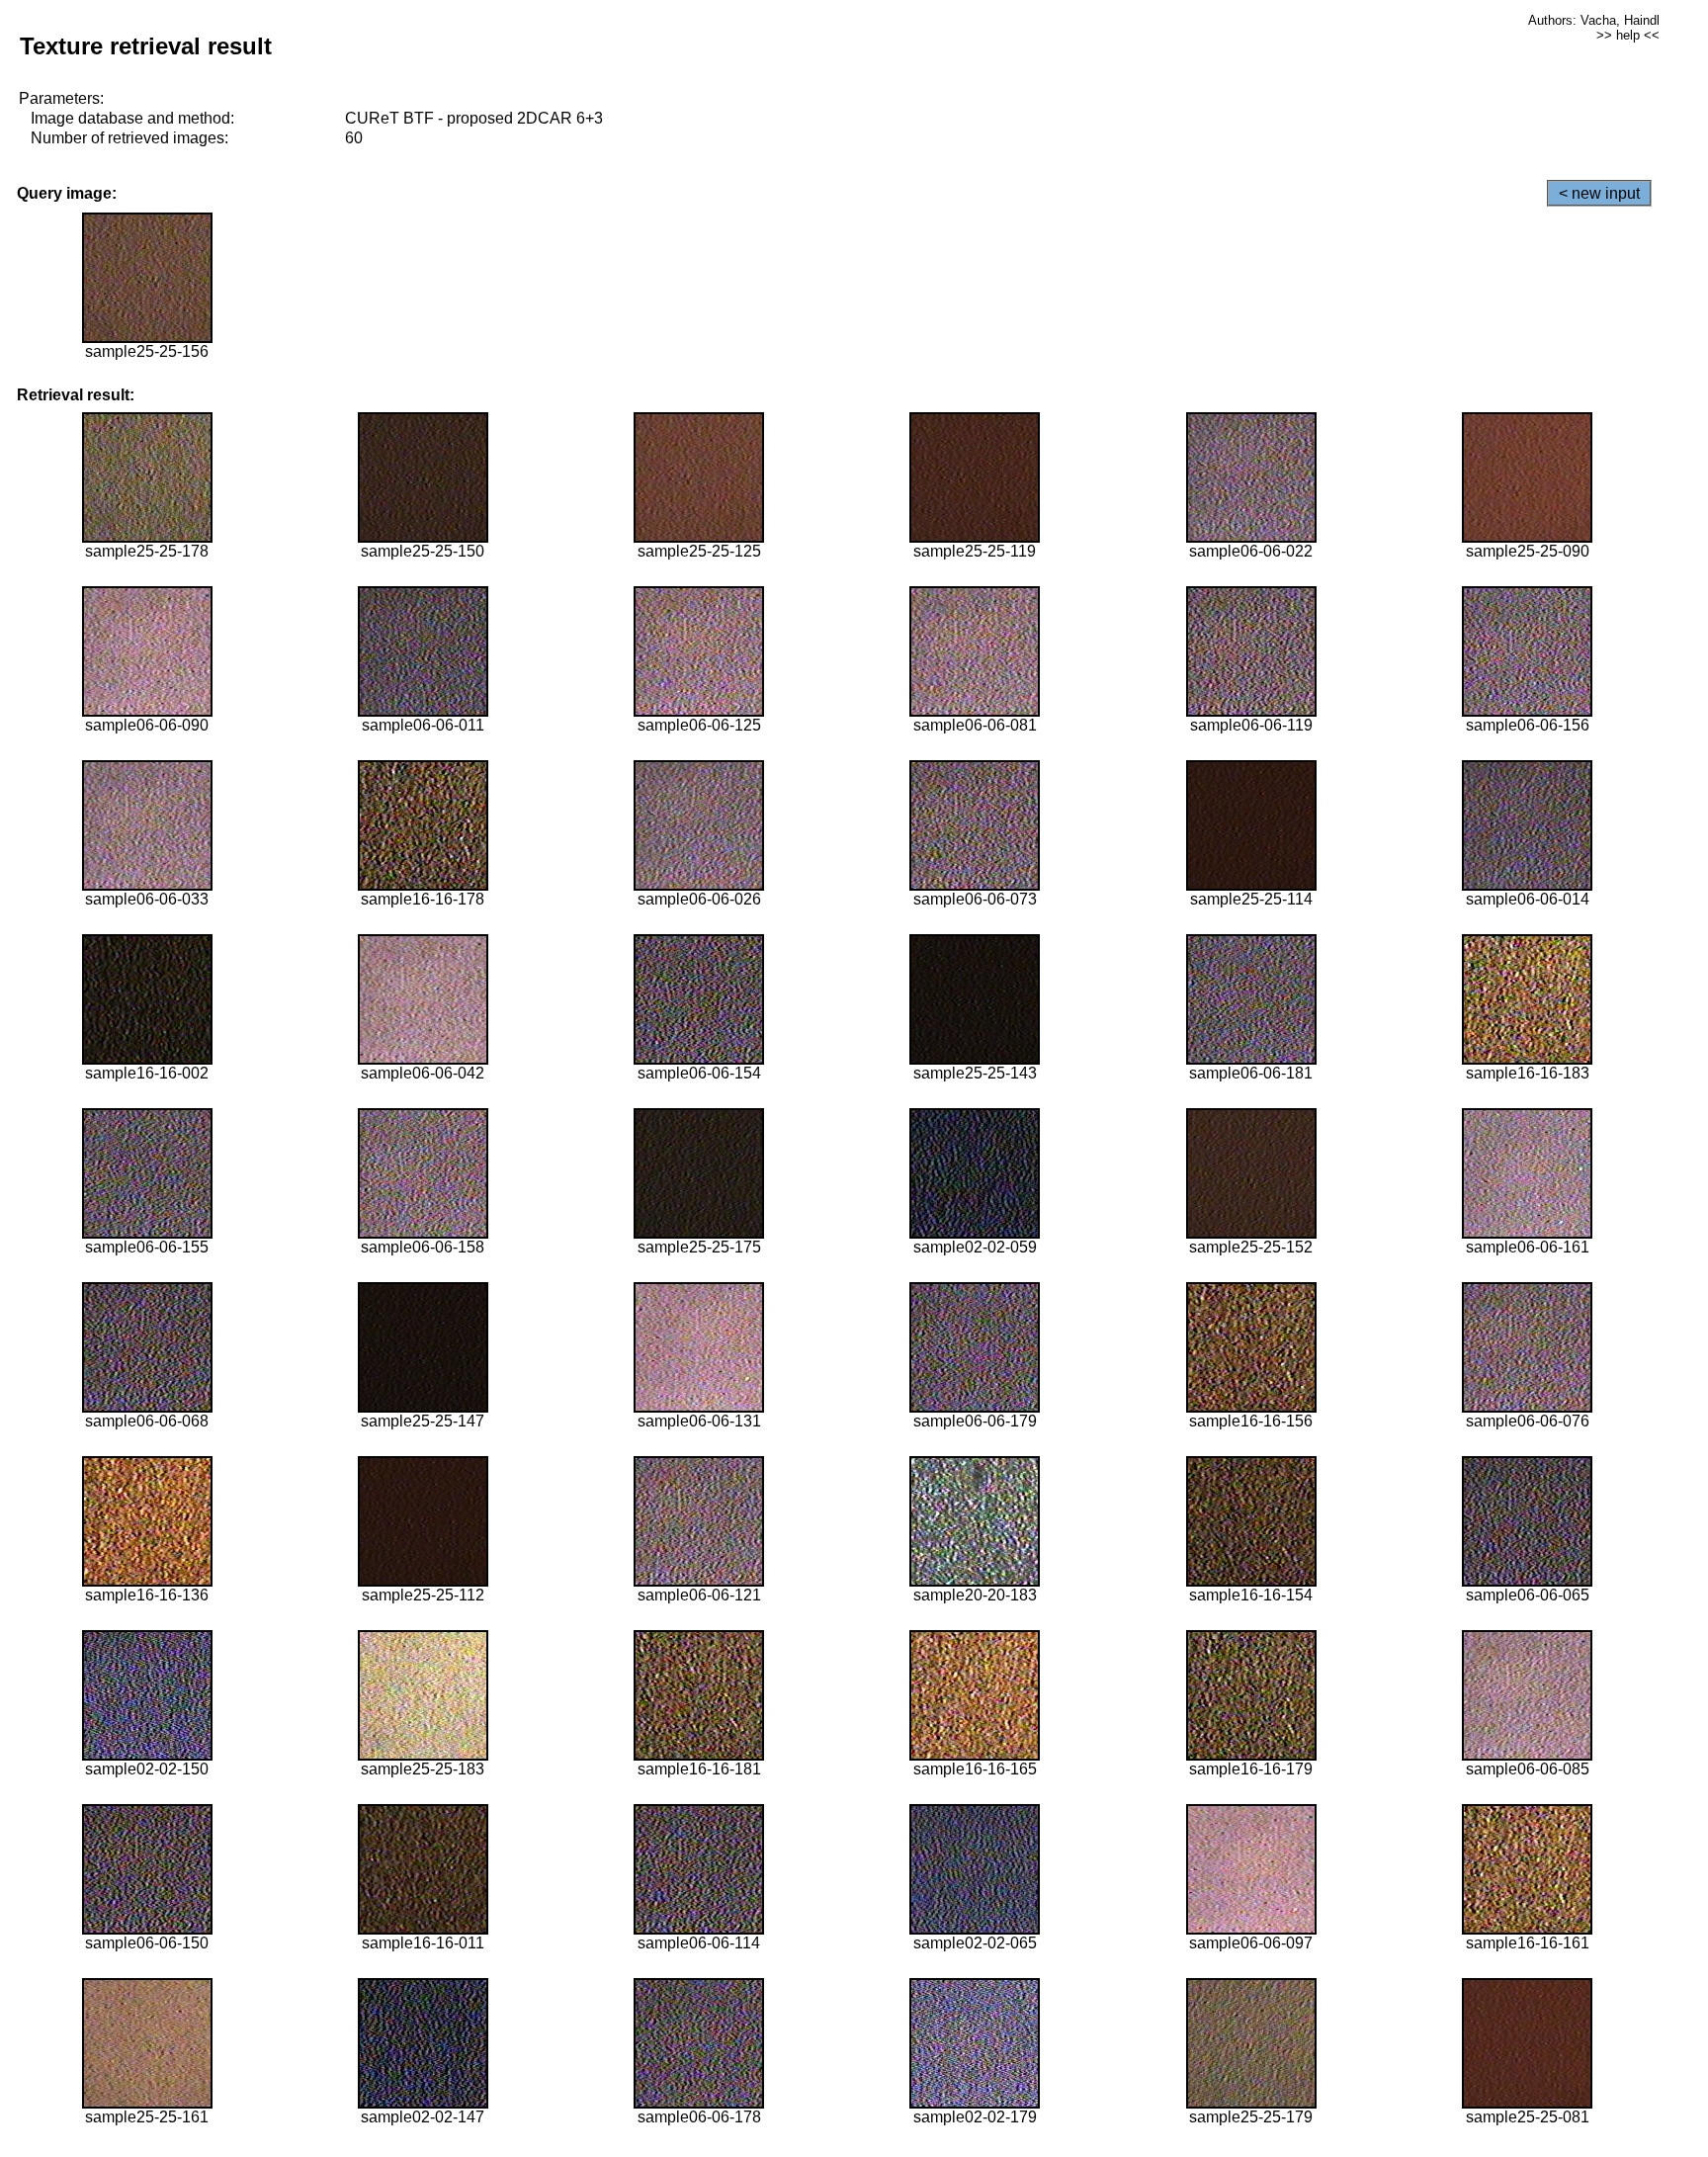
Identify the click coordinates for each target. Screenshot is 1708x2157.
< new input (1599, 193)
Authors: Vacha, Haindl (1594, 20)
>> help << (1628, 35)
